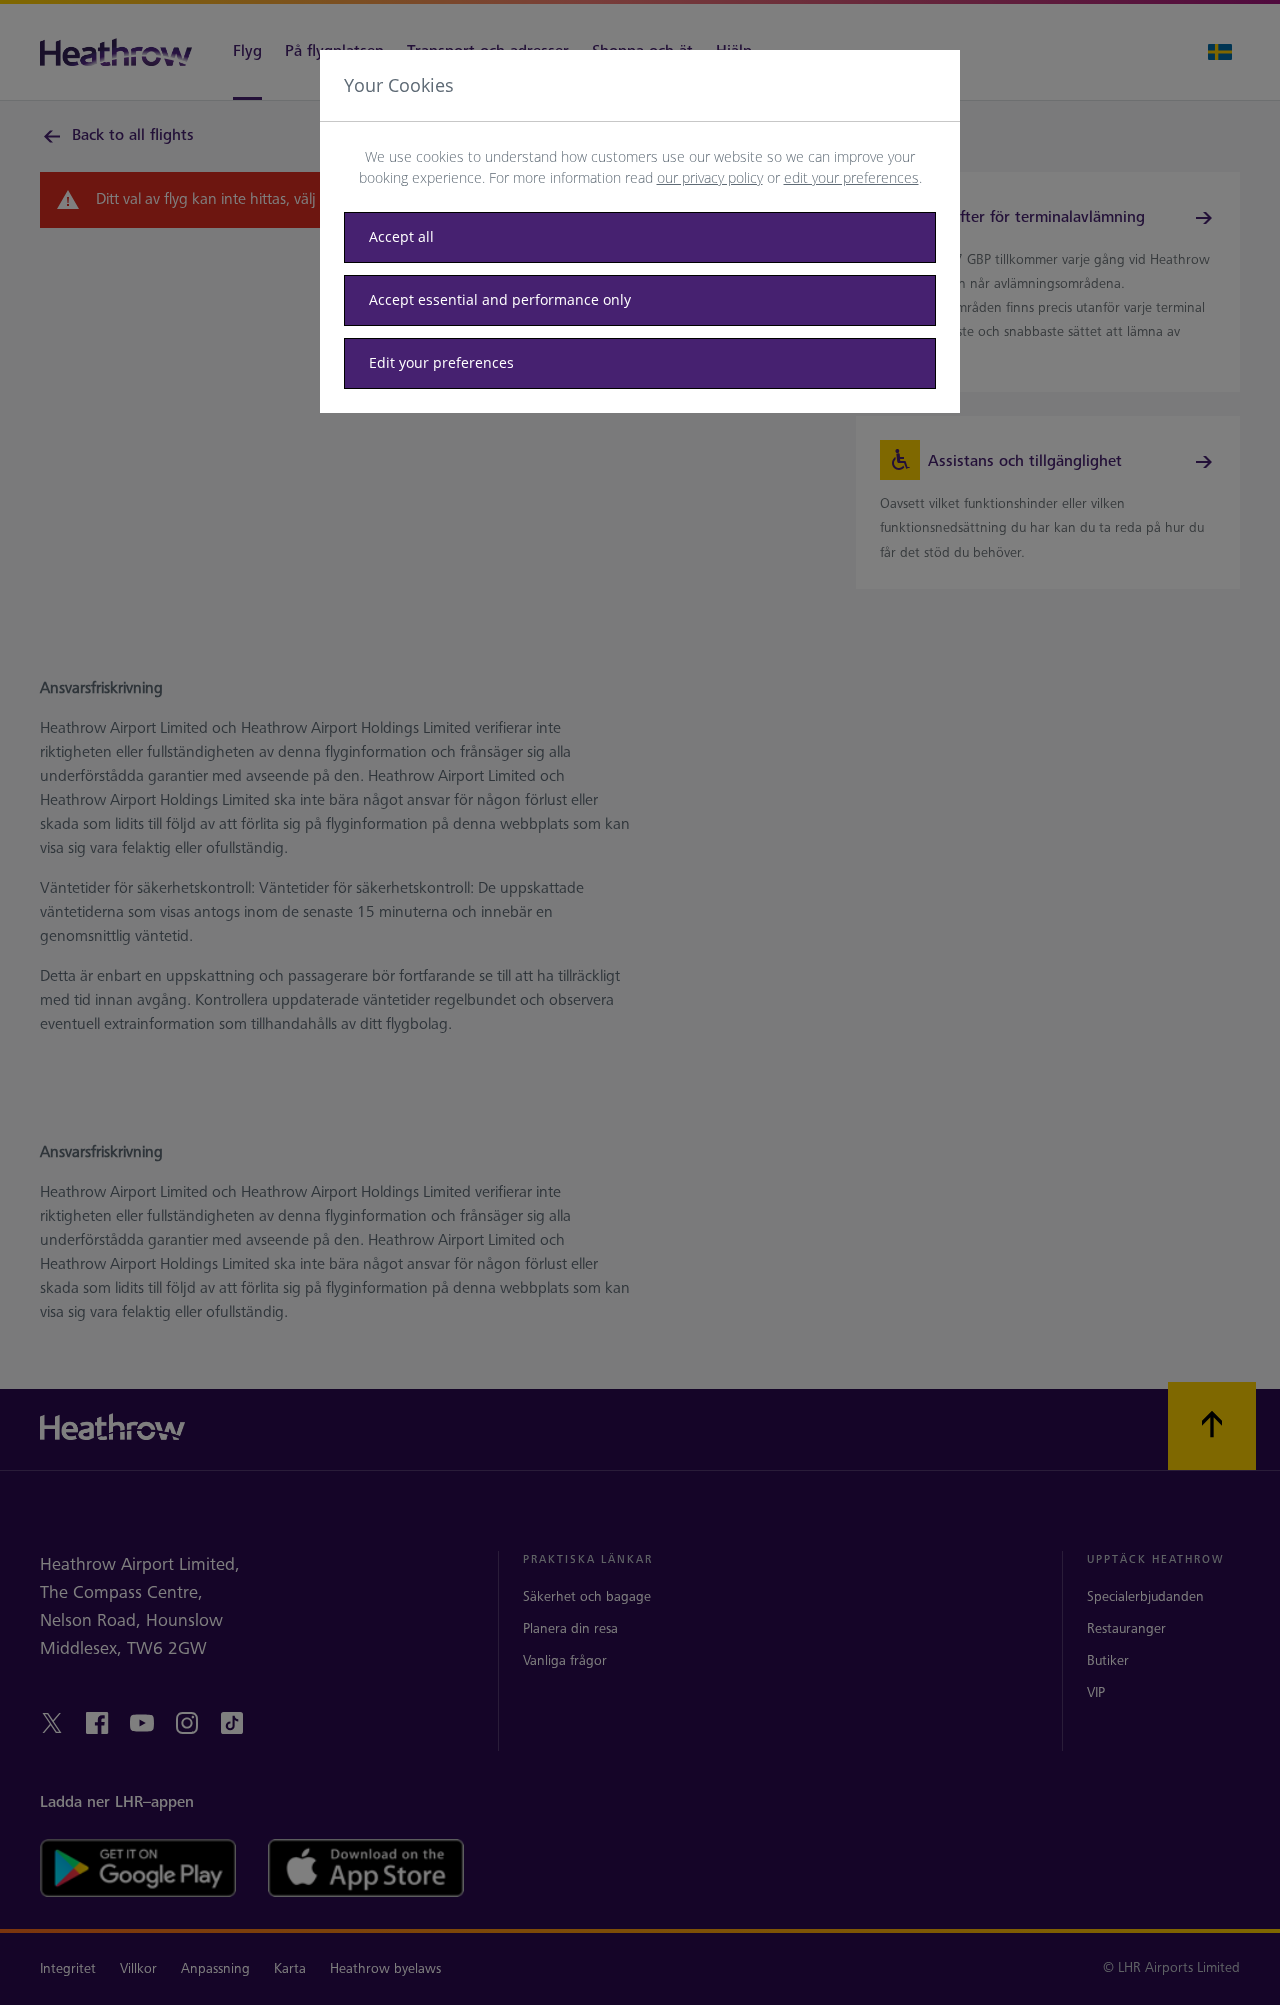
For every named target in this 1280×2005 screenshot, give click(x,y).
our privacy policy (710, 177)
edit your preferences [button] (851, 177)
